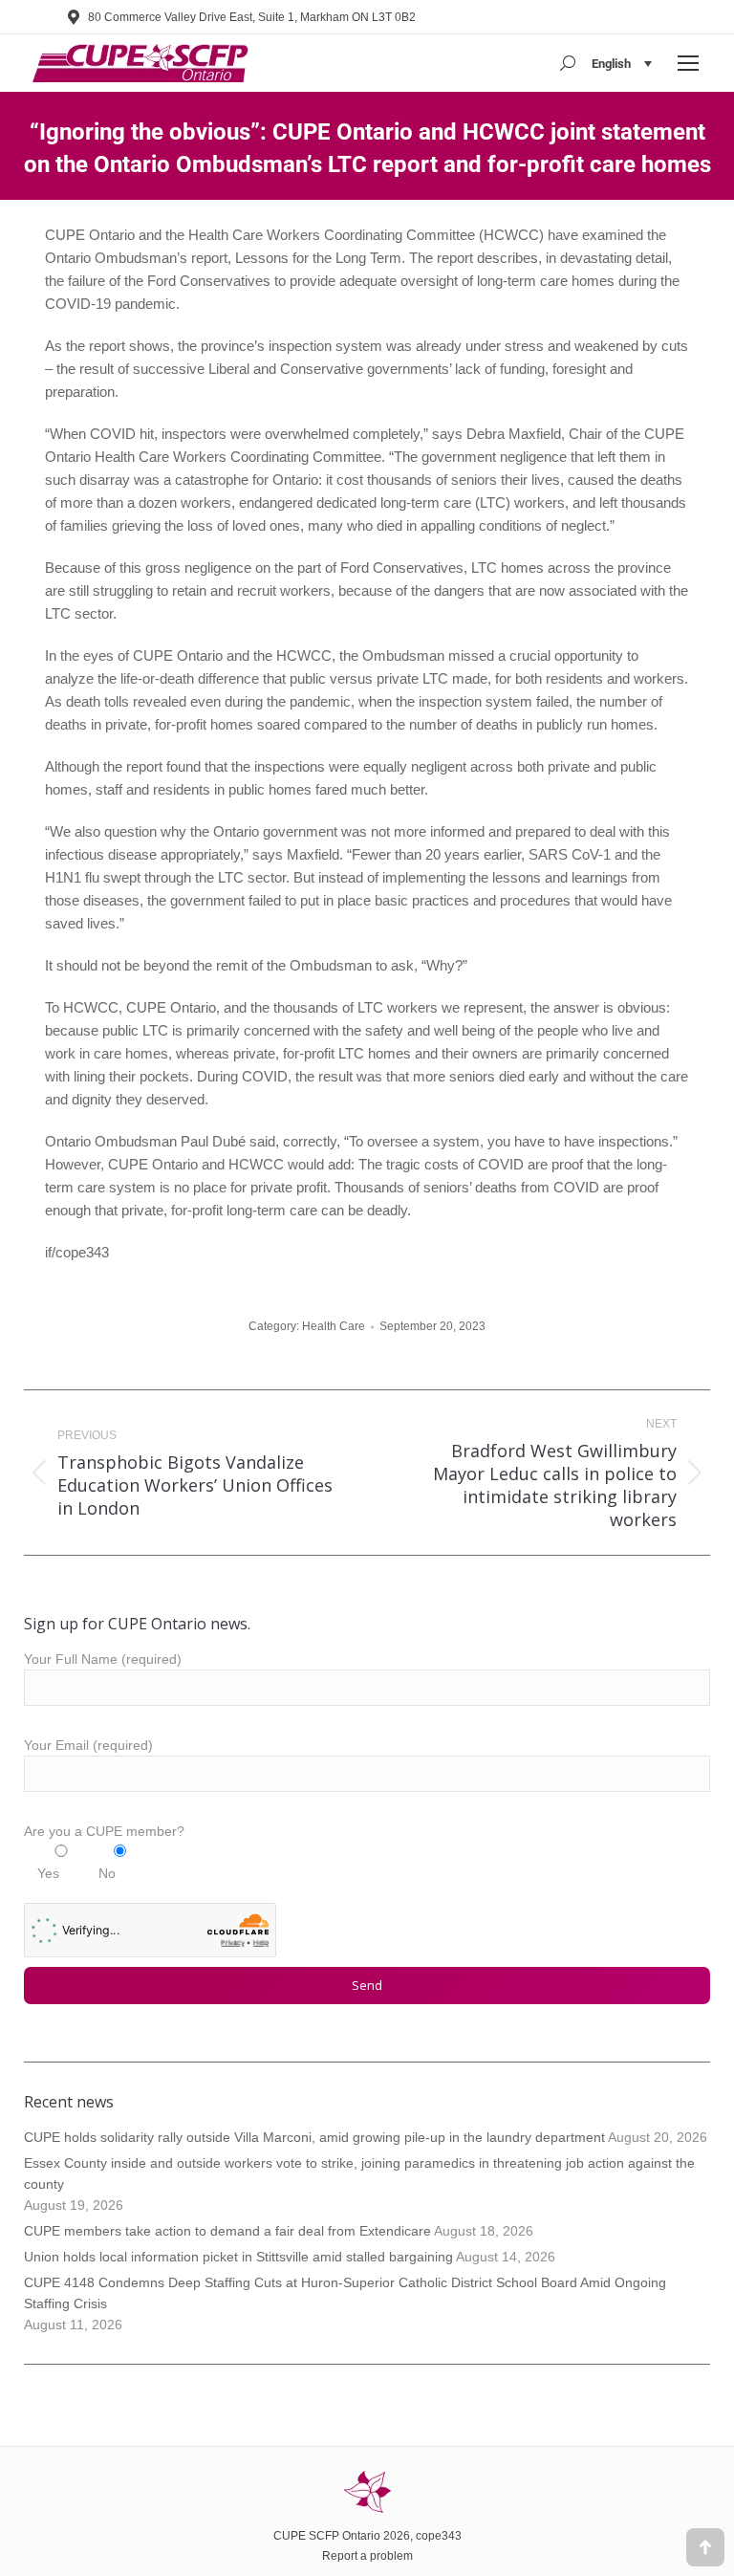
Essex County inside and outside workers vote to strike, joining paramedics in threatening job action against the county (359, 2173)
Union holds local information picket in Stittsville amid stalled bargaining (238, 2257)
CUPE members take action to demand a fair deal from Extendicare (227, 2231)
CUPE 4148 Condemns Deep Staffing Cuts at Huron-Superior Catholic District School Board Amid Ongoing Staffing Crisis (345, 2293)
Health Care (334, 1326)
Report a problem (367, 2556)
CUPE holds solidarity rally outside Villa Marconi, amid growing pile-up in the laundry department (314, 2137)
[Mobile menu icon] (688, 63)
